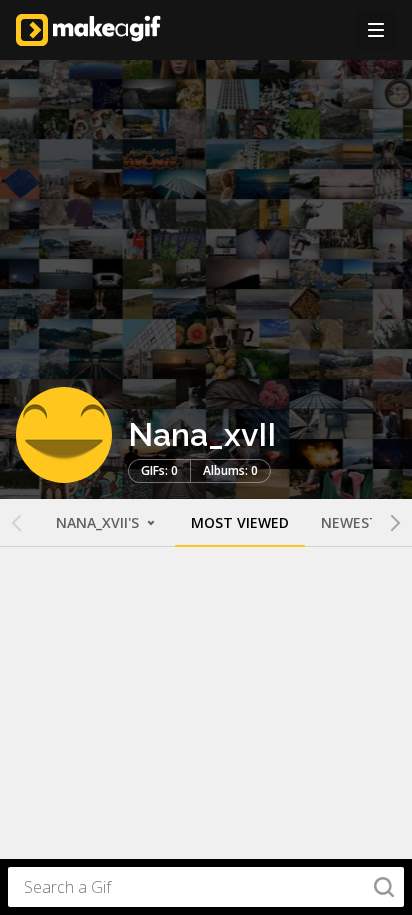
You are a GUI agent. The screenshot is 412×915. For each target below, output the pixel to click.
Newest (350, 522)
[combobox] (206, 887)
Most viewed (240, 522)
